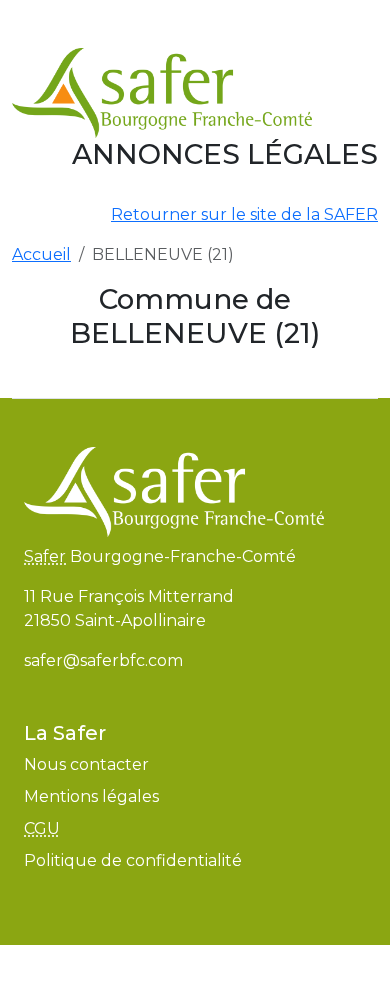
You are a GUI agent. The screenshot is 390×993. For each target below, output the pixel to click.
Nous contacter (86, 764)
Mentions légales (91, 796)
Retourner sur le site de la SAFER (244, 214)
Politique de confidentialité (133, 860)
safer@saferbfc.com (103, 660)
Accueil (41, 254)
